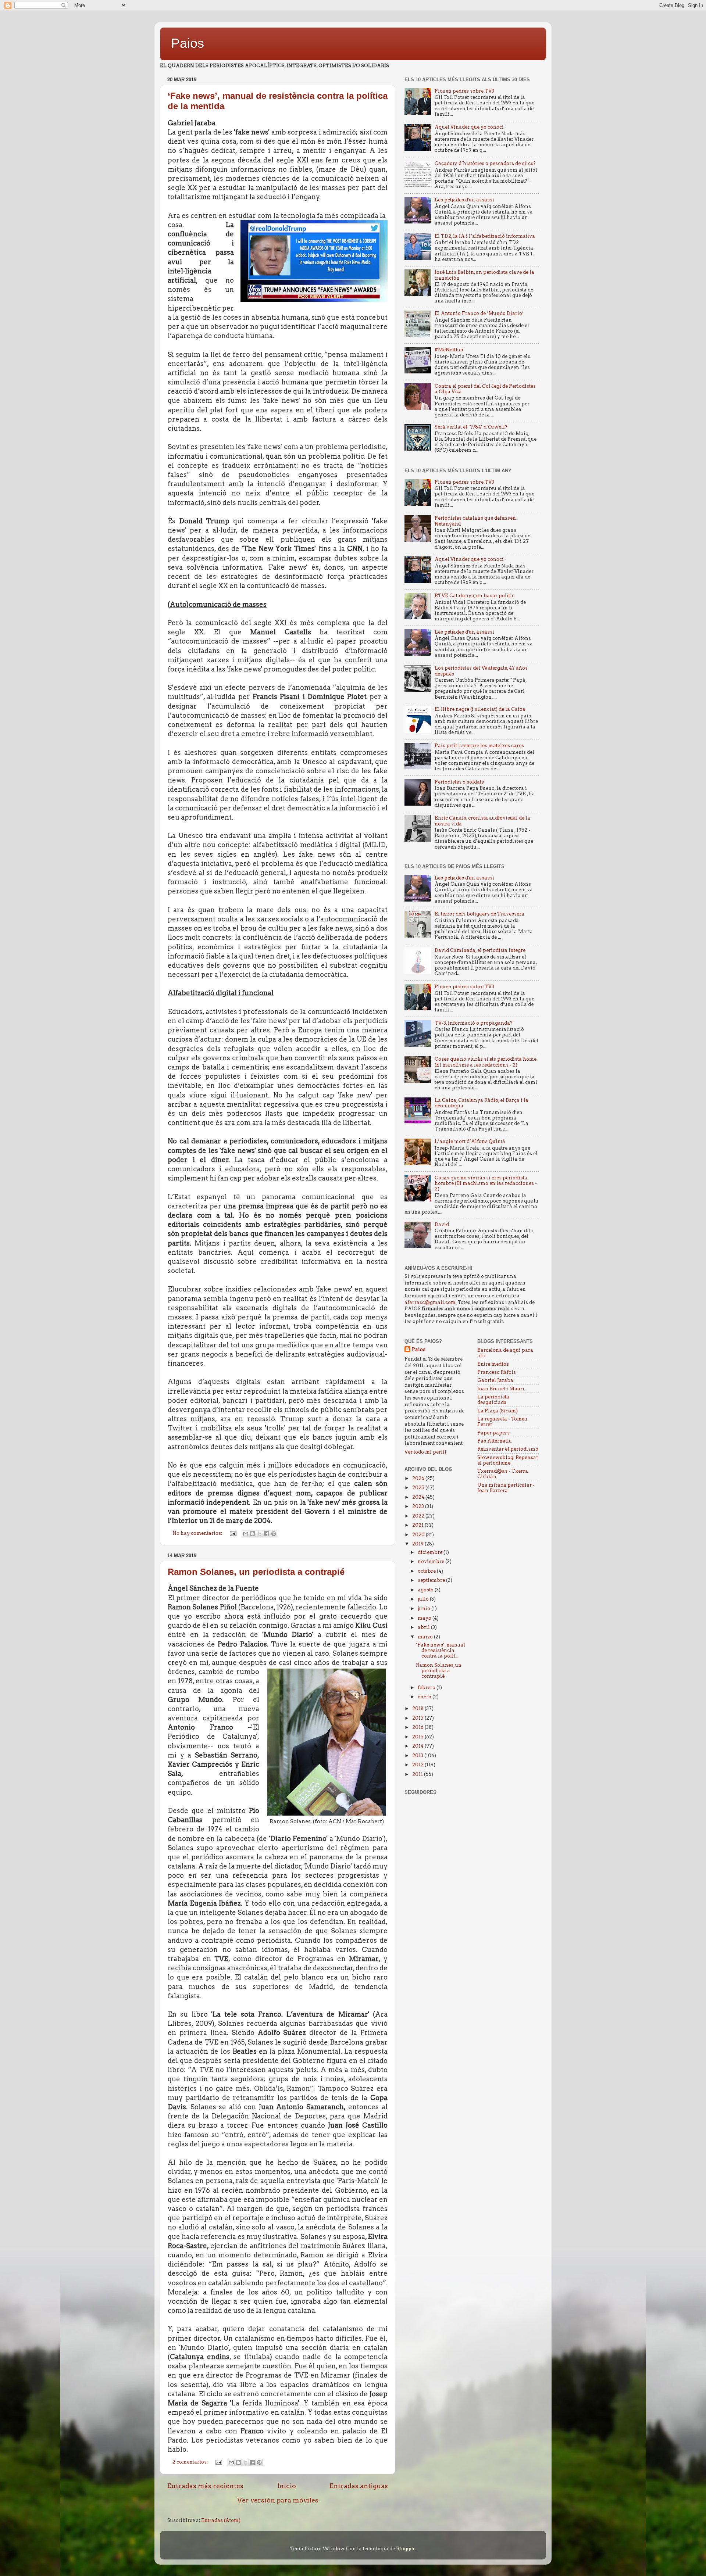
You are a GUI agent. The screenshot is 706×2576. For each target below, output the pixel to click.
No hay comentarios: (198, 1533)
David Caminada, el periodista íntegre (480, 950)
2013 (418, 1755)
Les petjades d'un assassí (464, 200)
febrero (427, 1688)
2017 (418, 1718)
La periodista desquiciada (493, 1400)
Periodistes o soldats (459, 782)
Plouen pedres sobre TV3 (464, 91)
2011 (418, 1774)
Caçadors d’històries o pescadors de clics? (485, 163)
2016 (418, 1727)
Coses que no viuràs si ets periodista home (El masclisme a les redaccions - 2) (486, 1062)
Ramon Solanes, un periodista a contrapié (256, 1572)
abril (424, 1627)
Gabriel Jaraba (495, 1380)
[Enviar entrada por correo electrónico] (233, 1533)
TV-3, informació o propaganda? (474, 1023)
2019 (418, 1544)
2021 (418, 1525)
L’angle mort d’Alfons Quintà (470, 1141)
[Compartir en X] (260, 1534)
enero (425, 1697)
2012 (418, 1765)
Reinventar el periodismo (508, 1449)
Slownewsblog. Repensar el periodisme (508, 1460)
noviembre (432, 1561)
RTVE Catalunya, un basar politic (475, 596)
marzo (426, 1637)
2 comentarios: (191, 2462)
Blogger (405, 2549)
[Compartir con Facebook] (267, 1534)
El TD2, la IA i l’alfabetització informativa (485, 236)
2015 (418, 1737)
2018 (418, 1708)
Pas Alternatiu (495, 1441)
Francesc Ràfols (497, 1372)
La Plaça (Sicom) (498, 1411)
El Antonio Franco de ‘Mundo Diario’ (479, 313)
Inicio (287, 2486)
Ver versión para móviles (278, 2500)
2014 (418, 1746)
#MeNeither (449, 350)
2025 (419, 1488)
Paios (188, 43)
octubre (427, 1571)
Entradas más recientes (205, 2486)
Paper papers (493, 1433)
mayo (425, 1618)
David (442, 1224)
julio (424, 1599)
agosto (426, 1590)
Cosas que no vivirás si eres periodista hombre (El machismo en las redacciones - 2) (486, 1183)
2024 (419, 1497)
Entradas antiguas (359, 2486)
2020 (419, 1535)
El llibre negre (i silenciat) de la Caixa (480, 709)
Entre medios (493, 1364)
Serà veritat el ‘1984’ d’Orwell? (471, 427)
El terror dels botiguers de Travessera (479, 914)
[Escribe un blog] (253, 1534)
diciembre (431, 1552)
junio (425, 1608)
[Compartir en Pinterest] (274, 1534)
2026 (419, 1478)
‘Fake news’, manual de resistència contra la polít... (441, 1650)
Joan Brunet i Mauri (501, 1389)
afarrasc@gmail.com (430, 1302)
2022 (419, 1516)
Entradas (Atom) (221, 2520)
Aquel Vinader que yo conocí (469, 127)
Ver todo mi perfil (425, 1452)
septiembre (432, 1580)
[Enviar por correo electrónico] (246, 1534)
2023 (419, 1506)
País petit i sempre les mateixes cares (479, 746)
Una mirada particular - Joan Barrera (506, 1488)
